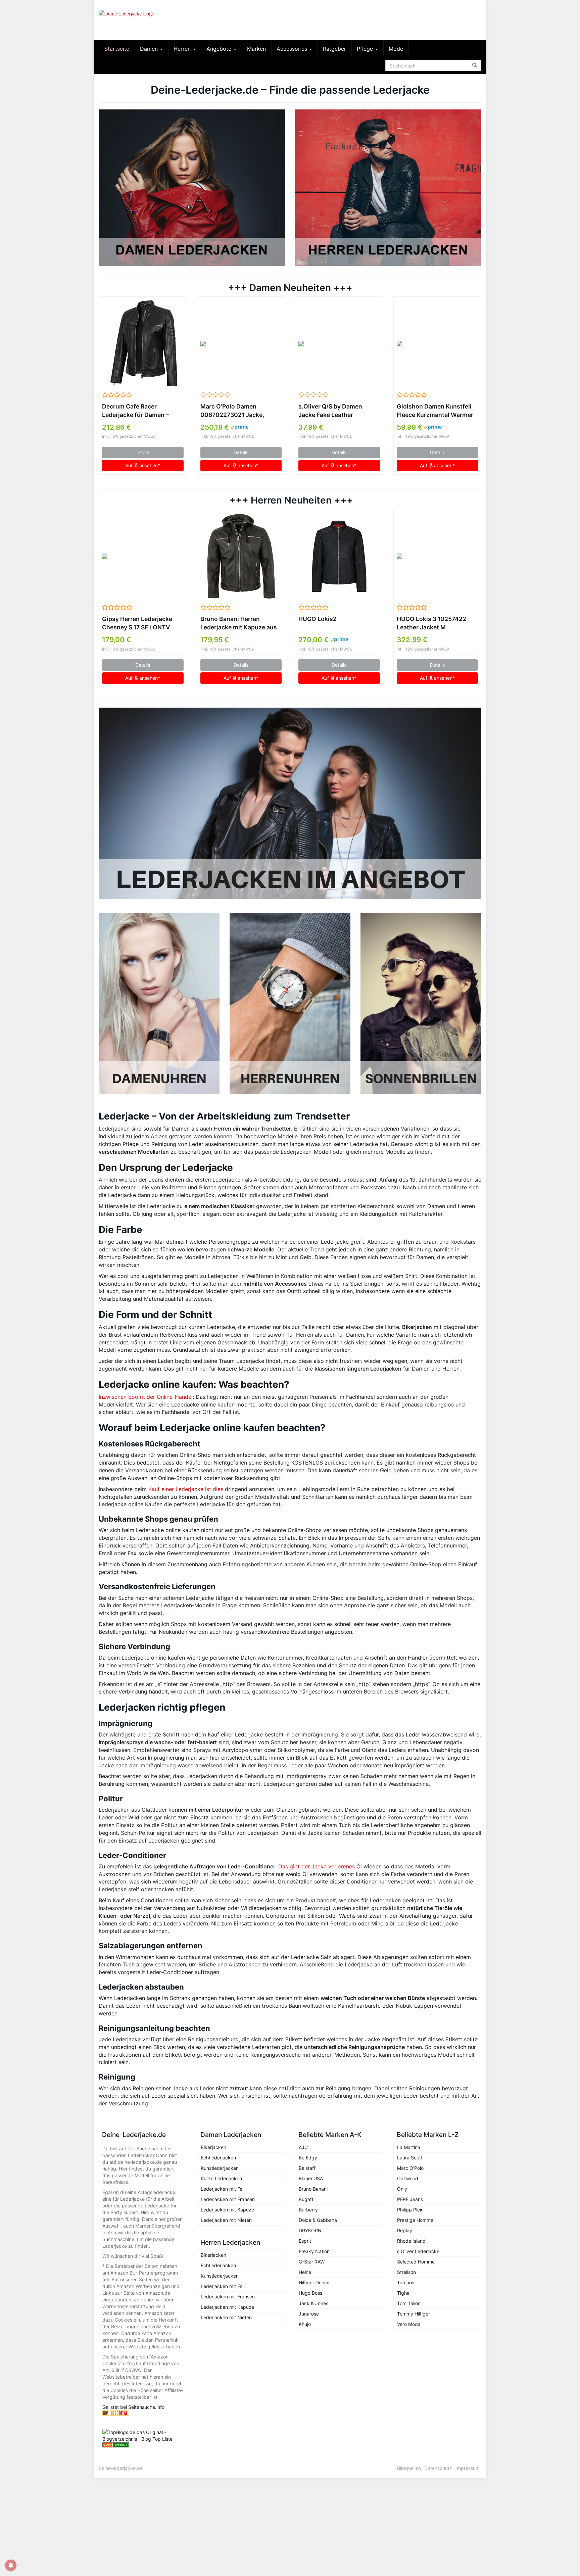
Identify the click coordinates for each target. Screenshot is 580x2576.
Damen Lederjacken (231, 2135)
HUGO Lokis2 (318, 619)
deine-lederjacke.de (121, 2468)
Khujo (305, 2324)
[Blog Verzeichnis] (143, 2445)
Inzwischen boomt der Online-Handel (146, 1397)
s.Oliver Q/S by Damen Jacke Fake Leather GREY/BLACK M (330, 411)
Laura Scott (410, 2158)
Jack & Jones (313, 2303)
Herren (183, 49)
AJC (303, 2147)
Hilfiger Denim (314, 2282)
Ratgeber (334, 49)
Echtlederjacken (218, 2158)
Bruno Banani (313, 2189)
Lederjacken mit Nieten (226, 2220)
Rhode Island (411, 2241)
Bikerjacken (213, 2147)
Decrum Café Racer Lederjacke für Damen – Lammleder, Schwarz (135, 411)
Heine (305, 2272)
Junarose (309, 2314)
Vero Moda (409, 2324)
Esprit (305, 2241)
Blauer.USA (311, 2178)
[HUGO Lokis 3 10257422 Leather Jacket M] (438, 556)
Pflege (366, 49)
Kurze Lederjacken (221, 2178)
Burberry (308, 2210)
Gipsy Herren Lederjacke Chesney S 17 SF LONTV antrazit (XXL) (137, 623)
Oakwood (408, 2178)
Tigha (403, 2293)
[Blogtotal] (143, 2413)
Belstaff (307, 2168)
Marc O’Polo (410, 2168)
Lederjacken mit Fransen (228, 2199)
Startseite (117, 49)
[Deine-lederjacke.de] (159, 20)
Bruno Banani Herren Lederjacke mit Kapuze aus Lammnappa (239, 623)
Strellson (406, 2272)
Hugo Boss (310, 2293)
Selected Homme (416, 2262)
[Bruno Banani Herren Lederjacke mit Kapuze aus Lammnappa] (241, 556)
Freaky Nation (314, 2251)
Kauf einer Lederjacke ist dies (186, 1489)
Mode (396, 49)
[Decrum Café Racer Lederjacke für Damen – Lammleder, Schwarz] (143, 344)
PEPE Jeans (410, 2199)
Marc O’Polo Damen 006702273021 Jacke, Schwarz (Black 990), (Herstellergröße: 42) (232, 411)
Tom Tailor (408, 2303)
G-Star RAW (312, 2262)
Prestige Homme (415, 2220)
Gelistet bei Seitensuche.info (133, 2407)
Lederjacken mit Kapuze (227, 2210)
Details (143, 452)
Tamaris (406, 2282)
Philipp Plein (410, 2210)
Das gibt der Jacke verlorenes (317, 1866)
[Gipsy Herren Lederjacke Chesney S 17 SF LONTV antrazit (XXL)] (143, 556)
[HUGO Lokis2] (339, 556)
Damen (150, 49)
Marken (256, 49)
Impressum (468, 2468)
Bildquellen (409, 2468)
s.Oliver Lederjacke (418, 2251)
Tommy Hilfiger (414, 2314)
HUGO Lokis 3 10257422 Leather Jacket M (431, 623)
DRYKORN (310, 2230)
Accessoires (293, 49)
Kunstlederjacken (220, 2168)
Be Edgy (308, 2158)
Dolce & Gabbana (318, 2220)
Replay (405, 2230)
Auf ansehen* (143, 465)
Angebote (220, 49)
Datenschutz (438, 2468)
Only (402, 2189)
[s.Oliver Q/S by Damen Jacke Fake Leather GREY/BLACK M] (339, 344)
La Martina (409, 2147)
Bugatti (307, 2199)
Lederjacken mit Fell (223, 2189)
